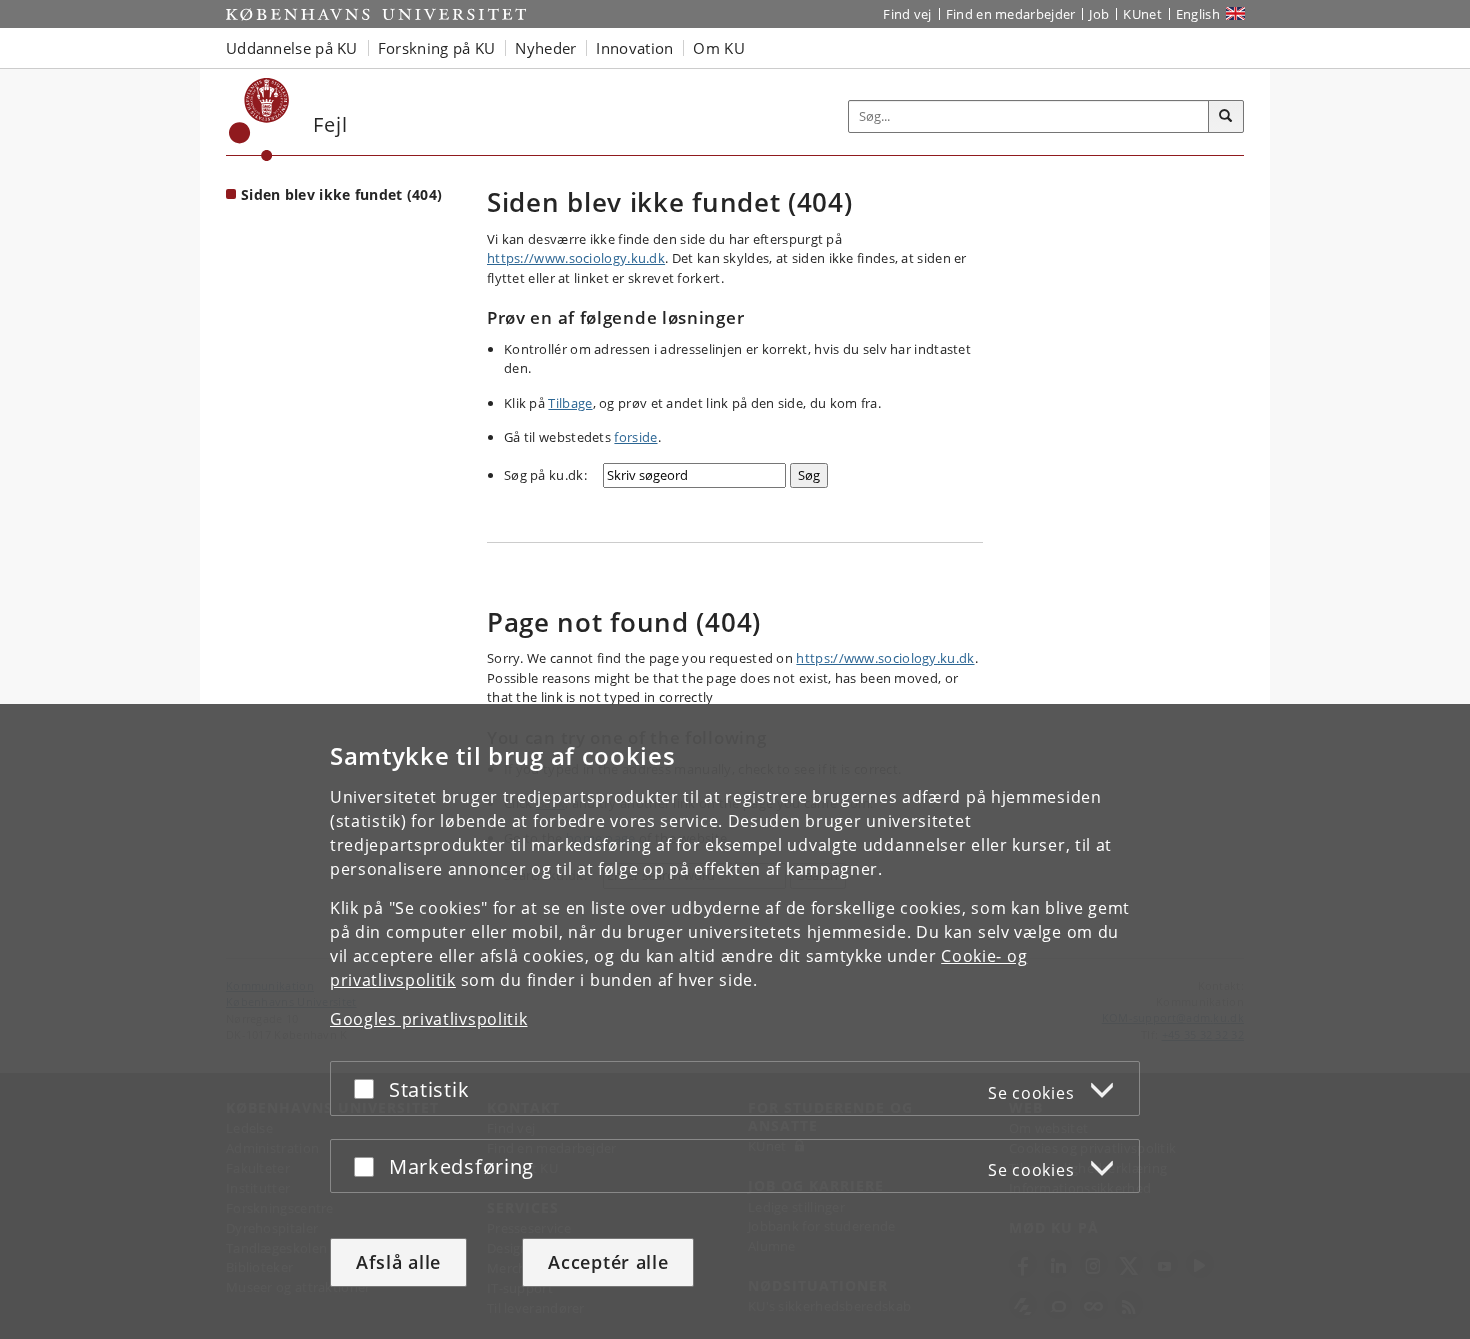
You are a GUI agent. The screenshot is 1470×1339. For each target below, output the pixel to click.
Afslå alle (398, 1262)
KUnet (1142, 14)
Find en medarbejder (1011, 14)
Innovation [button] (634, 48)
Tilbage (570, 403)
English (1198, 14)
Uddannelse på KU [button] (292, 48)
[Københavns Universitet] (259, 119)
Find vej (907, 14)
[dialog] (735, 1021)
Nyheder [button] (545, 48)
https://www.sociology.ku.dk (576, 258)
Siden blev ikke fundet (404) (341, 194)
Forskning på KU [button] (437, 48)
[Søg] (1226, 117)
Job (1099, 14)
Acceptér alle (608, 1262)
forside (635, 437)
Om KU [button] (719, 48)
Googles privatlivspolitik (429, 1019)
